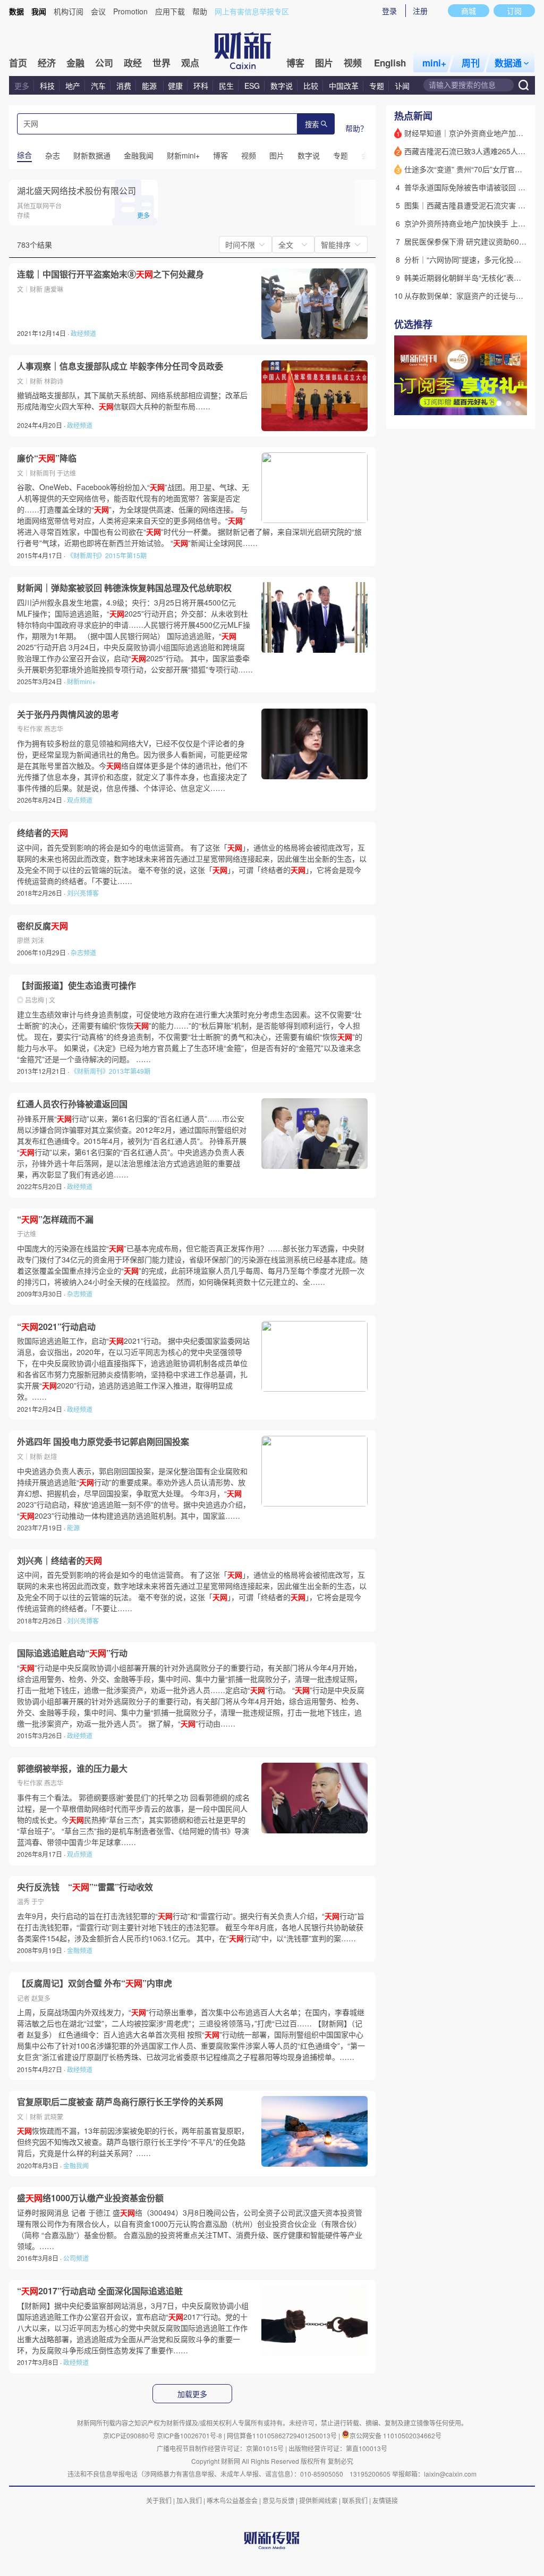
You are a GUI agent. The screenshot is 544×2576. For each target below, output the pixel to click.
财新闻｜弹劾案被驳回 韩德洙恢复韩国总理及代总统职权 (124, 588)
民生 (226, 86)
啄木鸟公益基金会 (233, 2500)
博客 (295, 63)
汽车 (98, 86)
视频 (353, 63)
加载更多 (192, 2394)
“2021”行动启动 (56, 1327)
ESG (252, 86)
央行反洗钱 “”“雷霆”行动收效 (85, 1887)
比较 (311, 86)
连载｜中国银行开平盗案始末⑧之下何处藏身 (110, 274)
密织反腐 (42, 926)
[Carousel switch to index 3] (518, 403)
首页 (18, 63)
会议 (98, 11)
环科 (201, 86)
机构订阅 (69, 11)
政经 (133, 63)
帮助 (200, 11)
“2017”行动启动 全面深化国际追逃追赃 (100, 2291)
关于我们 (159, 2500)
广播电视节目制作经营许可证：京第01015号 (220, 2448)
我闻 (39, 11)
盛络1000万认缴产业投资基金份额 (90, 2198)
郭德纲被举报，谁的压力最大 (72, 1769)
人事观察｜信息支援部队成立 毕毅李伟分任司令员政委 (120, 366)
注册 (420, 11)
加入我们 (189, 2500)
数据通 (508, 63)
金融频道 (80, 1950)
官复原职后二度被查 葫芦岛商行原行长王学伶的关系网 (120, 2102)
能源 (150, 86)
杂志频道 (83, 952)
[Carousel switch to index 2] (508, 403)
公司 (104, 63)
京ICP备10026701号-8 (190, 2435)
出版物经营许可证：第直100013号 (338, 2448)
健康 (175, 86)
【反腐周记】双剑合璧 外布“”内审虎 (95, 1983)
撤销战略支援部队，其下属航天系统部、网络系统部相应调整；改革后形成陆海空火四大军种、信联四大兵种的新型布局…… (132, 401)
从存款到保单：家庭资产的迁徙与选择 (467, 296)
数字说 (282, 86)
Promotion (130, 11)
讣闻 (402, 86)
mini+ (434, 63)
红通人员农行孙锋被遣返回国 (72, 1104)
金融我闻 (76, 2165)
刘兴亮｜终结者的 (59, 1561)
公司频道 (76, 2258)
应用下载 (170, 11)
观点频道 (80, 800)
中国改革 (344, 86)
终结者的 (42, 833)
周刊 (471, 63)
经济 (47, 63)
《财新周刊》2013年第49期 (110, 1071)
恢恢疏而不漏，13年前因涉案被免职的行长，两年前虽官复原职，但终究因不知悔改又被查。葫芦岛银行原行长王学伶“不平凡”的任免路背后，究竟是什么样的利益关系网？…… (133, 2142)
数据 (16, 11)
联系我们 (355, 2500)
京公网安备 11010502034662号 (396, 2435)
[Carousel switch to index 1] (499, 403)
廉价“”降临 (47, 458)
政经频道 (83, 333)
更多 (22, 86)
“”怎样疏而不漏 (55, 1219)
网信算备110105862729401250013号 (283, 2435)
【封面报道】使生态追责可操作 (76, 986)
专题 (377, 86)
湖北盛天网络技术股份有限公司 (76, 191)
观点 (190, 63)
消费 (124, 86)
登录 (389, 11)
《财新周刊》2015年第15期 (107, 555)
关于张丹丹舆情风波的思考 (68, 714)
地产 (73, 86)
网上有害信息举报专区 (252, 11)
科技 (47, 86)
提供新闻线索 (318, 2500)
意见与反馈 (278, 2500)
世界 (161, 63)
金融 (75, 63)
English (390, 63)
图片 (324, 63)
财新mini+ (81, 681)
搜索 (312, 125)
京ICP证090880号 (129, 2435)
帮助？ (356, 128)
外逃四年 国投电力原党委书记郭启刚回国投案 (103, 1442)
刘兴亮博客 (83, 893)
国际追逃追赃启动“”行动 (72, 1653)
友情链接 (385, 2500)
